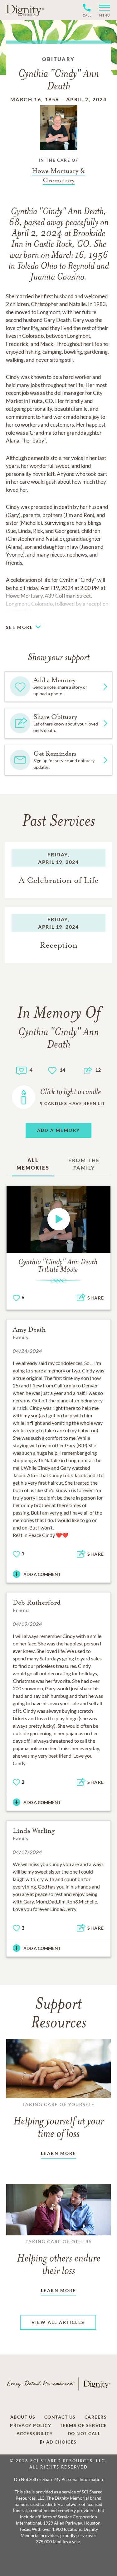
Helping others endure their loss (59, 2258)
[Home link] (25, 10)
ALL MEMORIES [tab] (33, 1164)
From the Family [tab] (84, 1164)
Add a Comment (42, 1574)
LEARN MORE (58, 2153)
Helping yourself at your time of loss (59, 2121)
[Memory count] (21, 1070)
